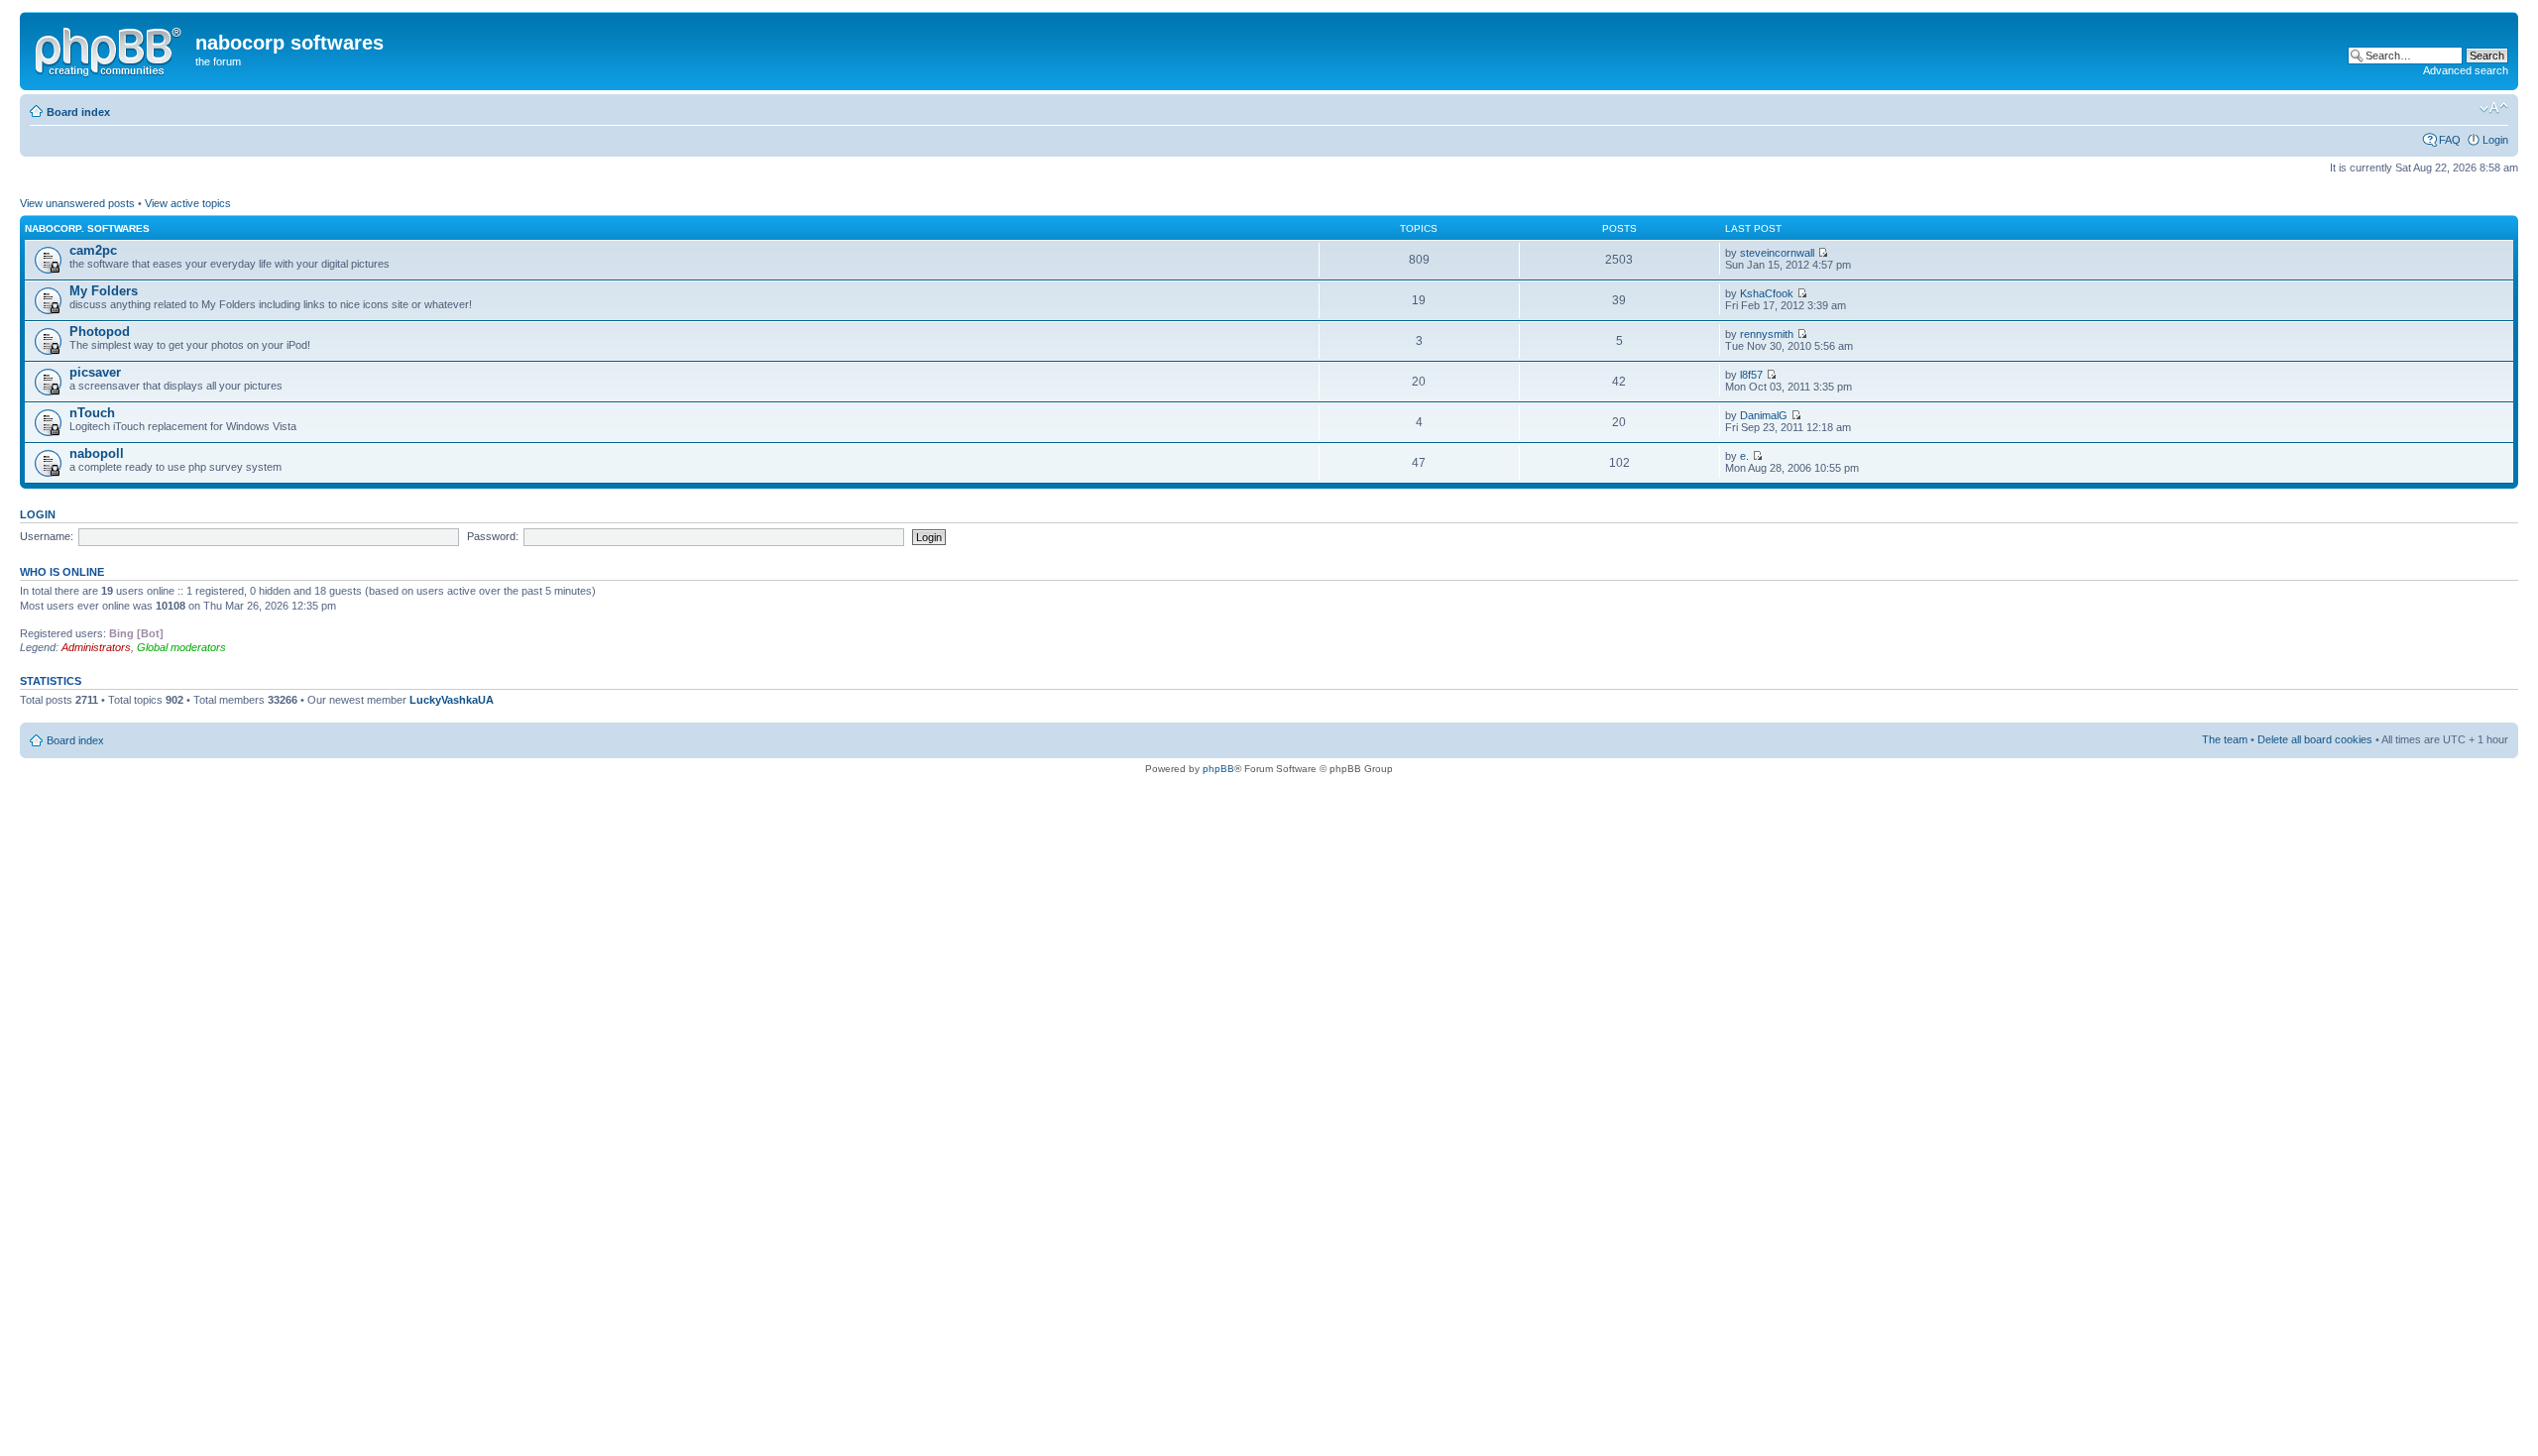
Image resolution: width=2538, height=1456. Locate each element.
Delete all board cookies (2315, 739)
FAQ (2450, 140)
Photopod (100, 332)
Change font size (2494, 108)
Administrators (96, 647)
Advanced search (2466, 70)
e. (1744, 456)
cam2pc (93, 250)
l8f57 (1751, 375)
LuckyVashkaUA (452, 700)
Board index (78, 112)
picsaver (95, 372)
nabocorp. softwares (87, 228)
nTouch (92, 413)
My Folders (104, 291)
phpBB (1218, 769)
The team (2225, 739)
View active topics (188, 203)
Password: (493, 536)
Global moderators (181, 647)
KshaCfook (1767, 293)
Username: (47, 536)
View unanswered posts (77, 203)
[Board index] (110, 49)
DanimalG (1764, 415)
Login (2495, 140)
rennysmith (1767, 334)
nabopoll (97, 453)
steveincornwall (1777, 253)
